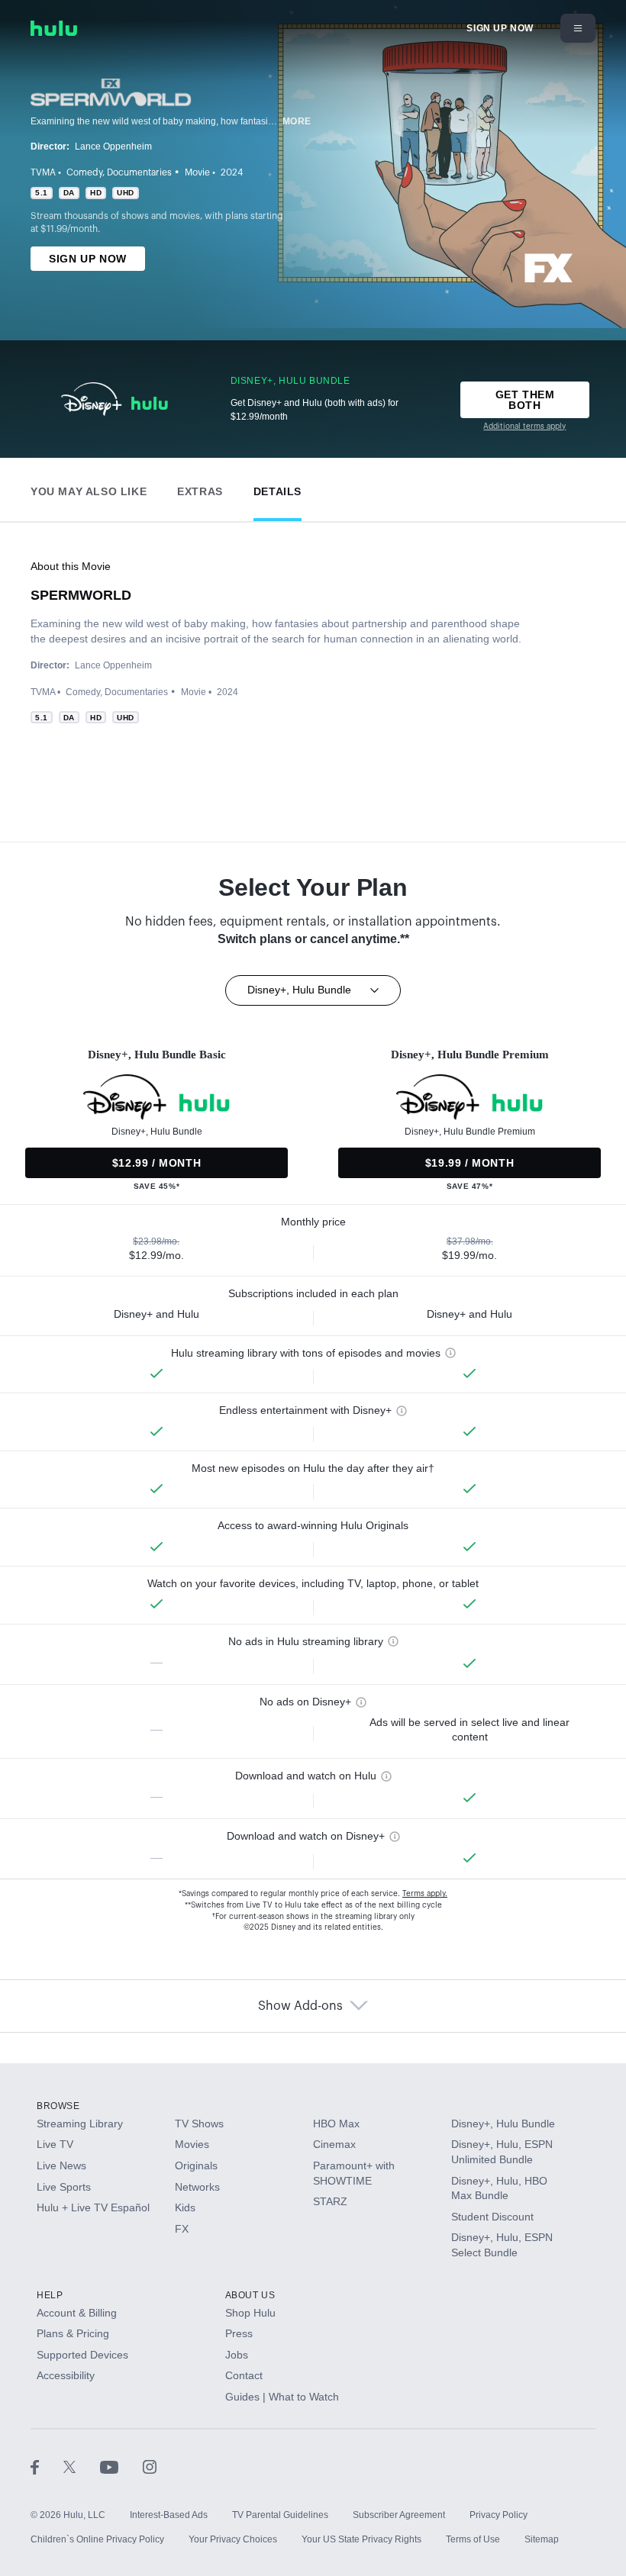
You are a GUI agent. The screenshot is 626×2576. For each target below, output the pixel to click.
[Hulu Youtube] (121, 2466)
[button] (89, 488)
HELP (50, 2295)
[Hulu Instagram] (150, 2466)
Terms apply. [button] (425, 1894)
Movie (197, 172)
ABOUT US (250, 2295)
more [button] (297, 121)
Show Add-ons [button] (300, 2006)
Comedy (84, 172)
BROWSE (58, 2106)
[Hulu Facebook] (47, 2466)
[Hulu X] (82, 2466)
